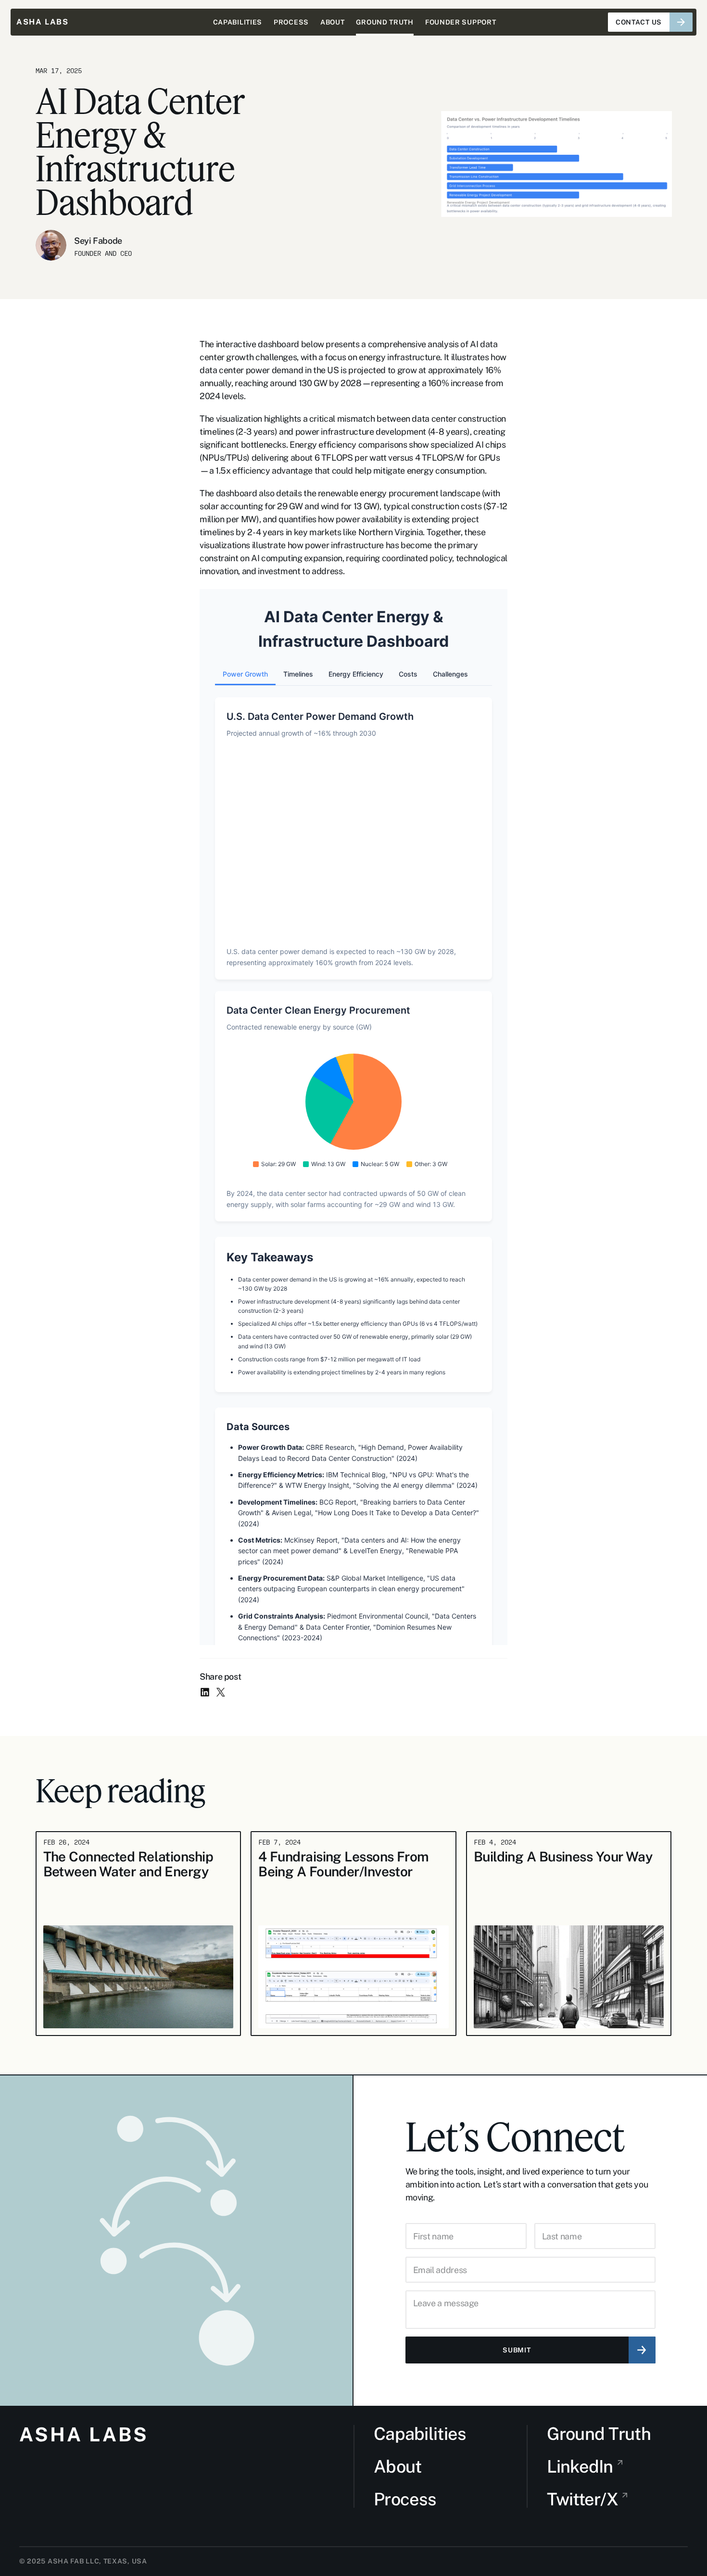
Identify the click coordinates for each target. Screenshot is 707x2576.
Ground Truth (599, 2434)
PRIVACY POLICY (658, 2561)
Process (405, 2499)
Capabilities (420, 2434)
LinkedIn (580, 2466)
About (398, 2466)
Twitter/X (583, 2499)
